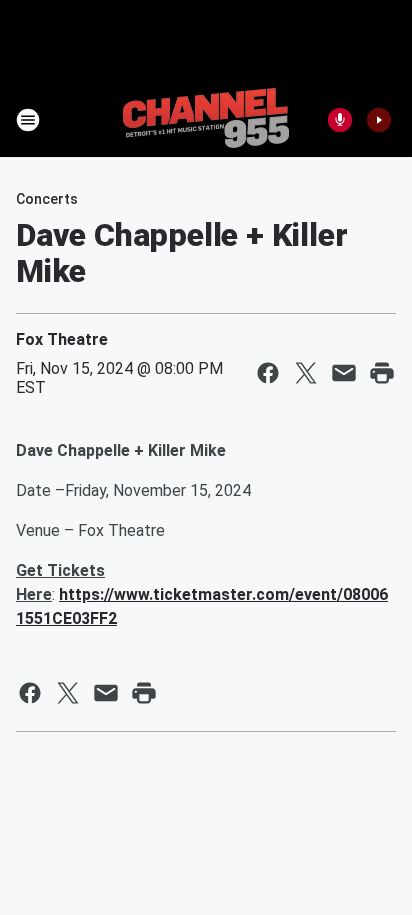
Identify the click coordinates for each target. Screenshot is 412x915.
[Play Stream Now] (379, 120)
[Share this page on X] (306, 373)
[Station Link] (206, 120)
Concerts (47, 199)
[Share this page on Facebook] (268, 373)
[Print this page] (382, 373)
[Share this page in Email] (344, 373)
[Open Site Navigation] (28, 120)
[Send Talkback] (340, 120)
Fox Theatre (62, 339)
